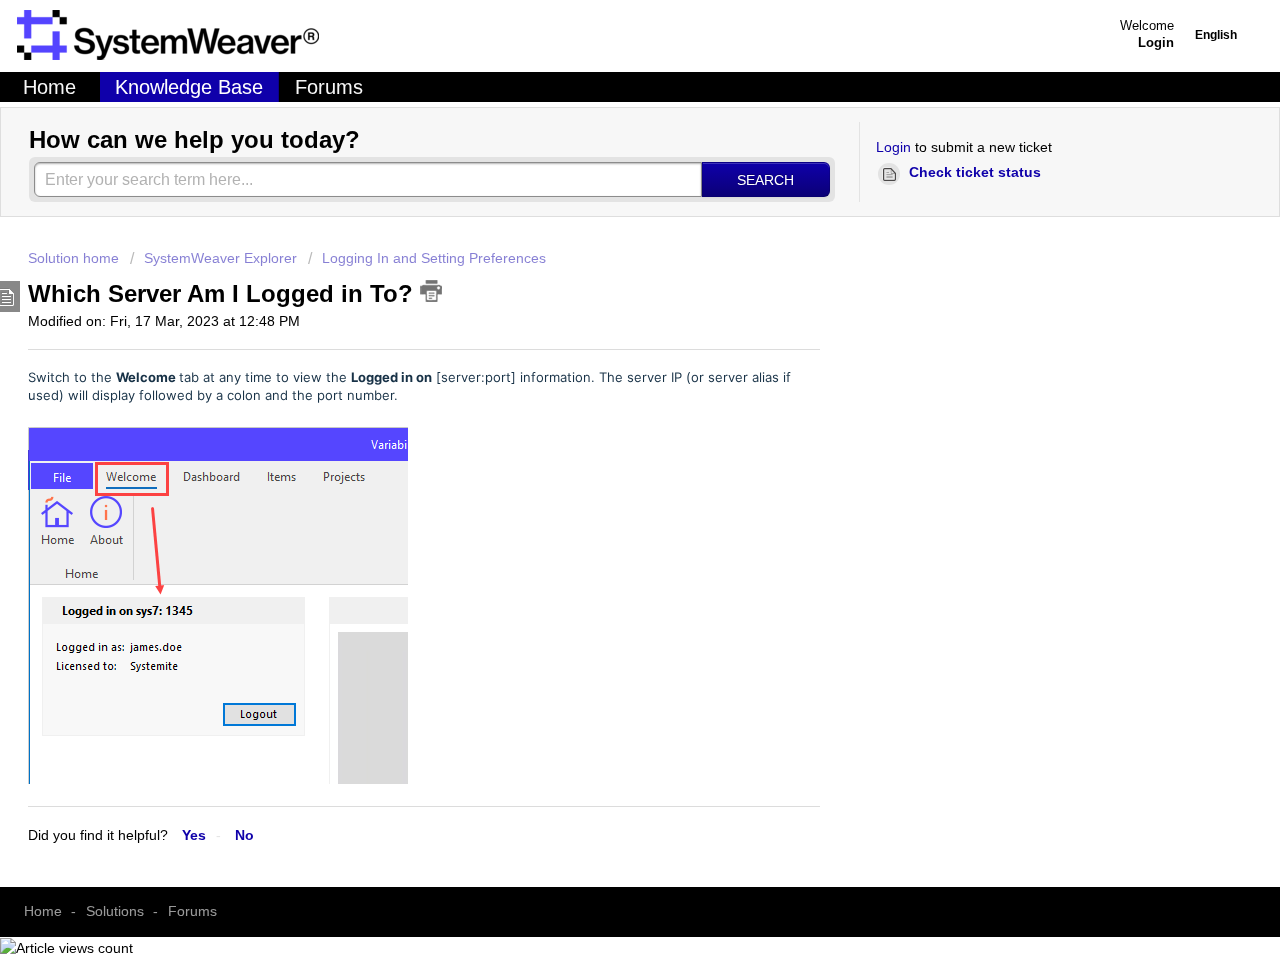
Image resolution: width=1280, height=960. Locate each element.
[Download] (387, 280)
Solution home (75, 258)
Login (893, 147)
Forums (329, 87)
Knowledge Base (189, 87)
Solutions (115, 911)
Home (49, 87)
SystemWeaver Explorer (220, 258)
